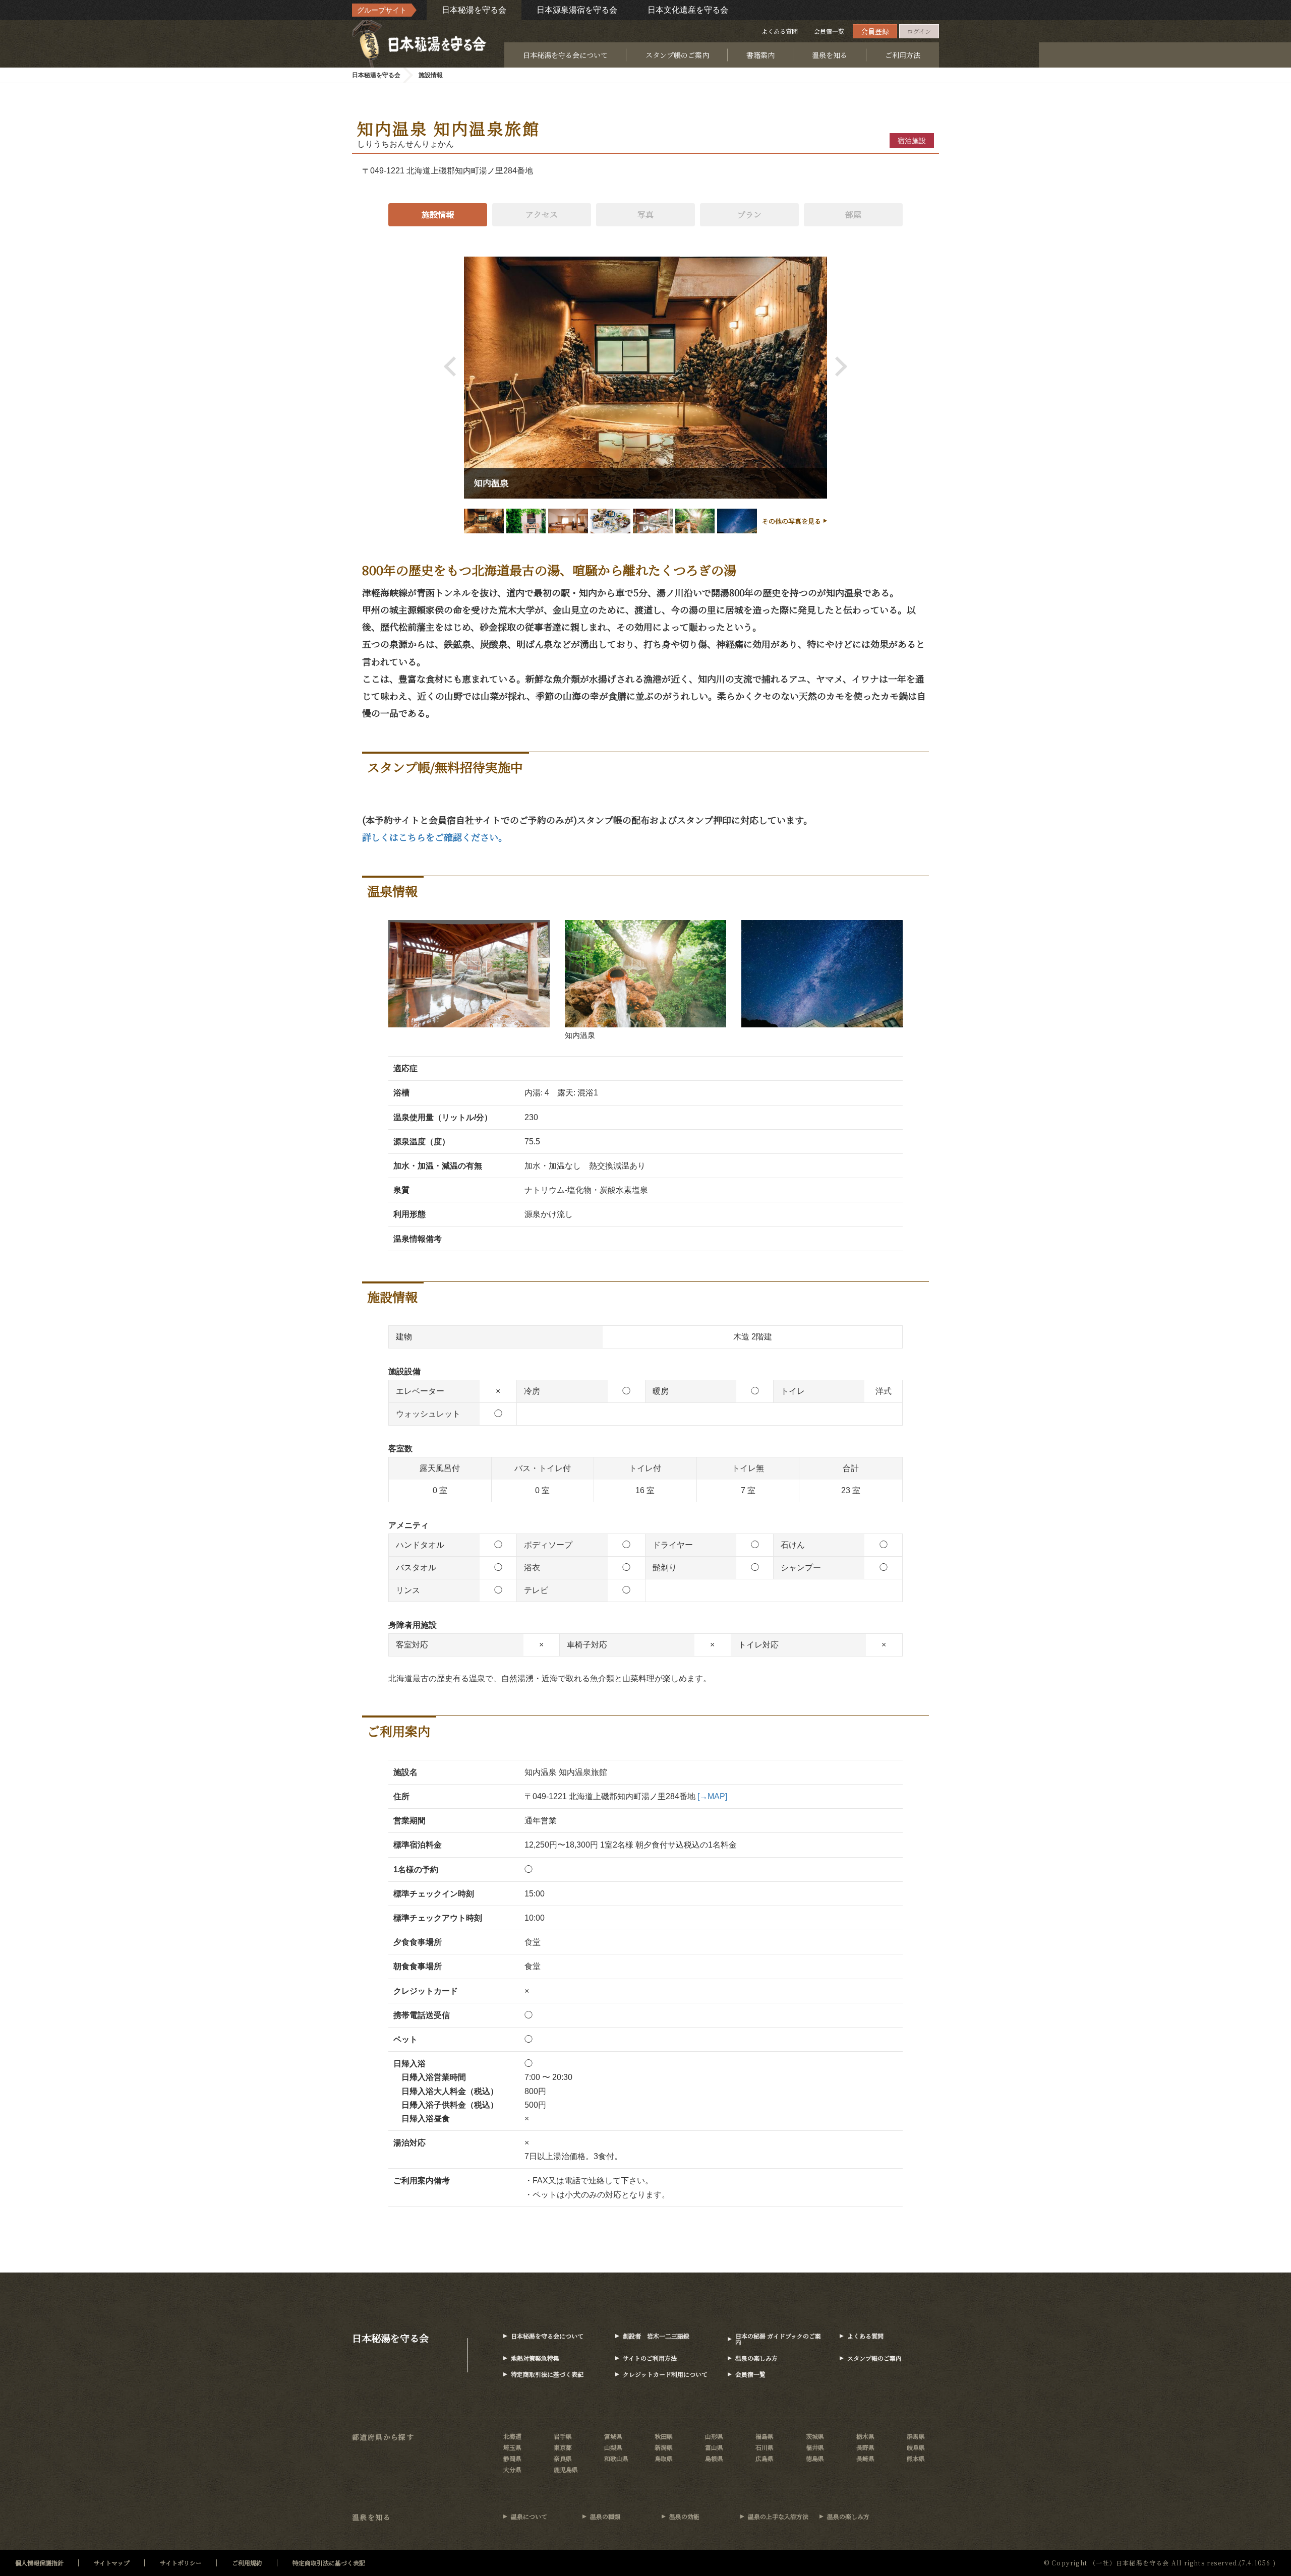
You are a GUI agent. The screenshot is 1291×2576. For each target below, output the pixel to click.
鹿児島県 (566, 2469)
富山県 (714, 2447)
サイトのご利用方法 (650, 2358)
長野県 (865, 2447)
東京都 (563, 2447)
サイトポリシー (181, 2563)
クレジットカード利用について (665, 2374)
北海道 (512, 2436)
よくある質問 (780, 31)
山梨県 (613, 2447)
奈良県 (563, 2458)
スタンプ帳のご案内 (677, 55)
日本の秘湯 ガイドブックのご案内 (778, 2339)
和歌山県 (616, 2458)
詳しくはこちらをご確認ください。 (435, 837)
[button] (454, 366)
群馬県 (916, 2436)
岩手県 (563, 2436)
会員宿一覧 (829, 31)
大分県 (512, 2469)
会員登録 (875, 31)
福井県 (815, 2447)
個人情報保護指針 (39, 2563)
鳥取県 (664, 2458)
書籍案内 (760, 55)
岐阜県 (916, 2447)
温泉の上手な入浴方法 (778, 2516)
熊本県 (916, 2458)
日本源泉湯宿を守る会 (577, 10)
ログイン (919, 31)
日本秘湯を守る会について (565, 55)
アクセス (542, 214)
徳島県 (815, 2458)
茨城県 (815, 2436)
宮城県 (613, 2436)
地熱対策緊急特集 (535, 2358)
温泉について (529, 2516)
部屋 (853, 214)
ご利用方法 (903, 55)
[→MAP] (712, 1796)
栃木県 (865, 2436)
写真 (645, 214)
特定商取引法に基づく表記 (547, 2374)
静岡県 (512, 2458)
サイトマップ (112, 2563)
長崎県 (865, 2458)
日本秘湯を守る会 (474, 10)
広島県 (765, 2458)
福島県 (765, 2436)
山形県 (714, 2436)
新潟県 (664, 2447)
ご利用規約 (247, 2563)
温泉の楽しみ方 (756, 2358)
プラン (749, 214)
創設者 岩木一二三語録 (656, 2336)
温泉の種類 (605, 2516)
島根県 (714, 2458)
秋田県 (664, 2436)
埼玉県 (512, 2447)
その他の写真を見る (791, 521)
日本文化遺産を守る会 (688, 10)
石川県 (765, 2447)
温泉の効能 (684, 2516)
